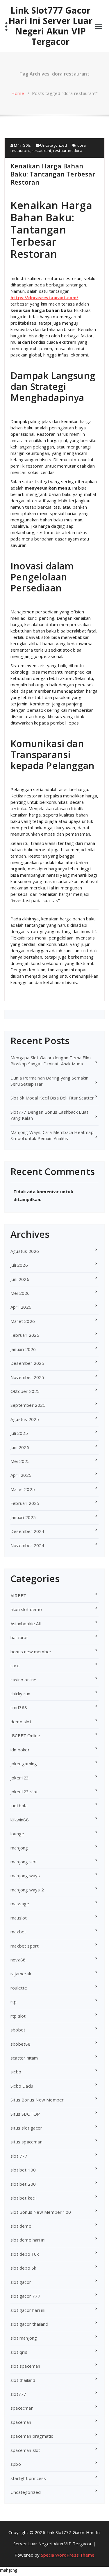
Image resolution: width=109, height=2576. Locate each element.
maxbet (18, 1932)
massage (20, 1904)
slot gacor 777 (25, 2296)
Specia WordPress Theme (68, 2555)
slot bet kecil (24, 2198)
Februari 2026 (25, 1335)
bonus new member (31, 1652)
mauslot (19, 1918)
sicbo (16, 2072)
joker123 (20, 1778)
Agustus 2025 (25, 1419)
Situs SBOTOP (25, 2114)
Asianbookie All (26, 1623)
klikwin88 (20, 1820)
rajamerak (21, 1974)
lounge (17, 1834)
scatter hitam (24, 2058)
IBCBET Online (25, 1735)
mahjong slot (24, 1862)
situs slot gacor (26, 2128)
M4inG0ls (22, 145)
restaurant (41, 150)
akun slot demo (26, 1609)
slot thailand (23, 2380)
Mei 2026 (20, 1293)
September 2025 (28, 1405)
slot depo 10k (25, 2254)
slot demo (21, 2226)
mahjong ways (25, 1876)
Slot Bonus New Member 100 (41, 2212)
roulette (19, 1988)
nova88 (18, 1960)
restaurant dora (68, 150)
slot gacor (21, 2282)
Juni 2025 (20, 1447)
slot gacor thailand (29, 2324)
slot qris (19, 2352)
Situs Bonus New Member (37, 2100)
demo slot (21, 1722)
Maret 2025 (23, 1489)
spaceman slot (25, 2450)
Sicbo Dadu (22, 2086)
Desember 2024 (27, 1531)
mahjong (19, 1848)
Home (18, 93)
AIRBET (18, 1595)
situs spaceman (26, 2142)
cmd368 (19, 1707)
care (15, 1665)
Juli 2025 (19, 1433)
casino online (24, 1680)
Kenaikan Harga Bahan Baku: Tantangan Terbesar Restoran (53, 174)
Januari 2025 (23, 1517)
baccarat (19, 1637)
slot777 (18, 2394)
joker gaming (24, 1764)
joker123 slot (24, 1792)
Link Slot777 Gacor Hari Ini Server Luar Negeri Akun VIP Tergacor (50, 26)
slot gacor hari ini (28, 2310)
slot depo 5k (23, 2268)
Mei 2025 (20, 1461)
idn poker (20, 1750)
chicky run (20, 1694)
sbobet (18, 2030)
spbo (16, 2464)
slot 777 (19, 2156)
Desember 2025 (27, 1363)
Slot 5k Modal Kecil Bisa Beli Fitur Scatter (52, 1098)
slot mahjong (24, 2338)
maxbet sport (25, 1946)
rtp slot (18, 2016)
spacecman (22, 2408)
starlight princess (28, 2478)
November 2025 (27, 1377)
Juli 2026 (19, 1265)
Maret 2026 (23, 1321)
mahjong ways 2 (27, 1890)
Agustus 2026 (25, 1251)
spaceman (21, 2422)
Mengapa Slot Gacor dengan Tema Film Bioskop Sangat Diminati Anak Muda (51, 1061)
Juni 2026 (20, 1279)
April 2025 (21, 1475)
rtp (14, 2002)
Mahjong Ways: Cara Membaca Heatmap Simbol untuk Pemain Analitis (52, 1135)
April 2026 (21, 1307)
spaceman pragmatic (32, 2436)
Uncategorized (53, 145)
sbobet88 (21, 2044)
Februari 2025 (25, 1503)
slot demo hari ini (28, 2240)
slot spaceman (25, 2366)
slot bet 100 (23, 2170)
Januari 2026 (23, 1349)
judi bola (19, 1805)
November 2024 (27, 1545)
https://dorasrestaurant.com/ (44, 297)
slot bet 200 (23, 2184)
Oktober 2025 (25, 1391)
